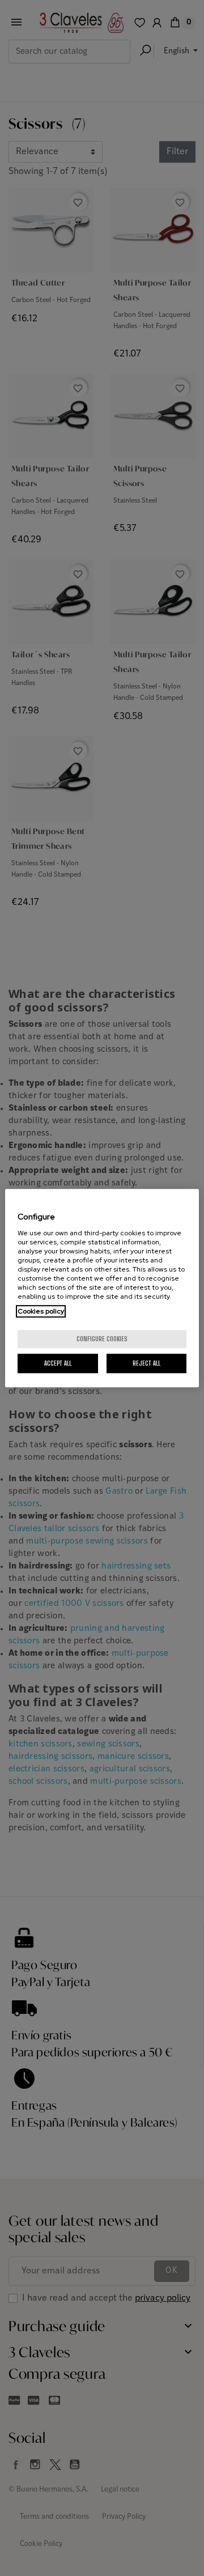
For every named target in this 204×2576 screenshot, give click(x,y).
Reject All (146, 1363)
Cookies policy (41, 1311)
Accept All (58, 1363)
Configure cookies (102, 1339)
